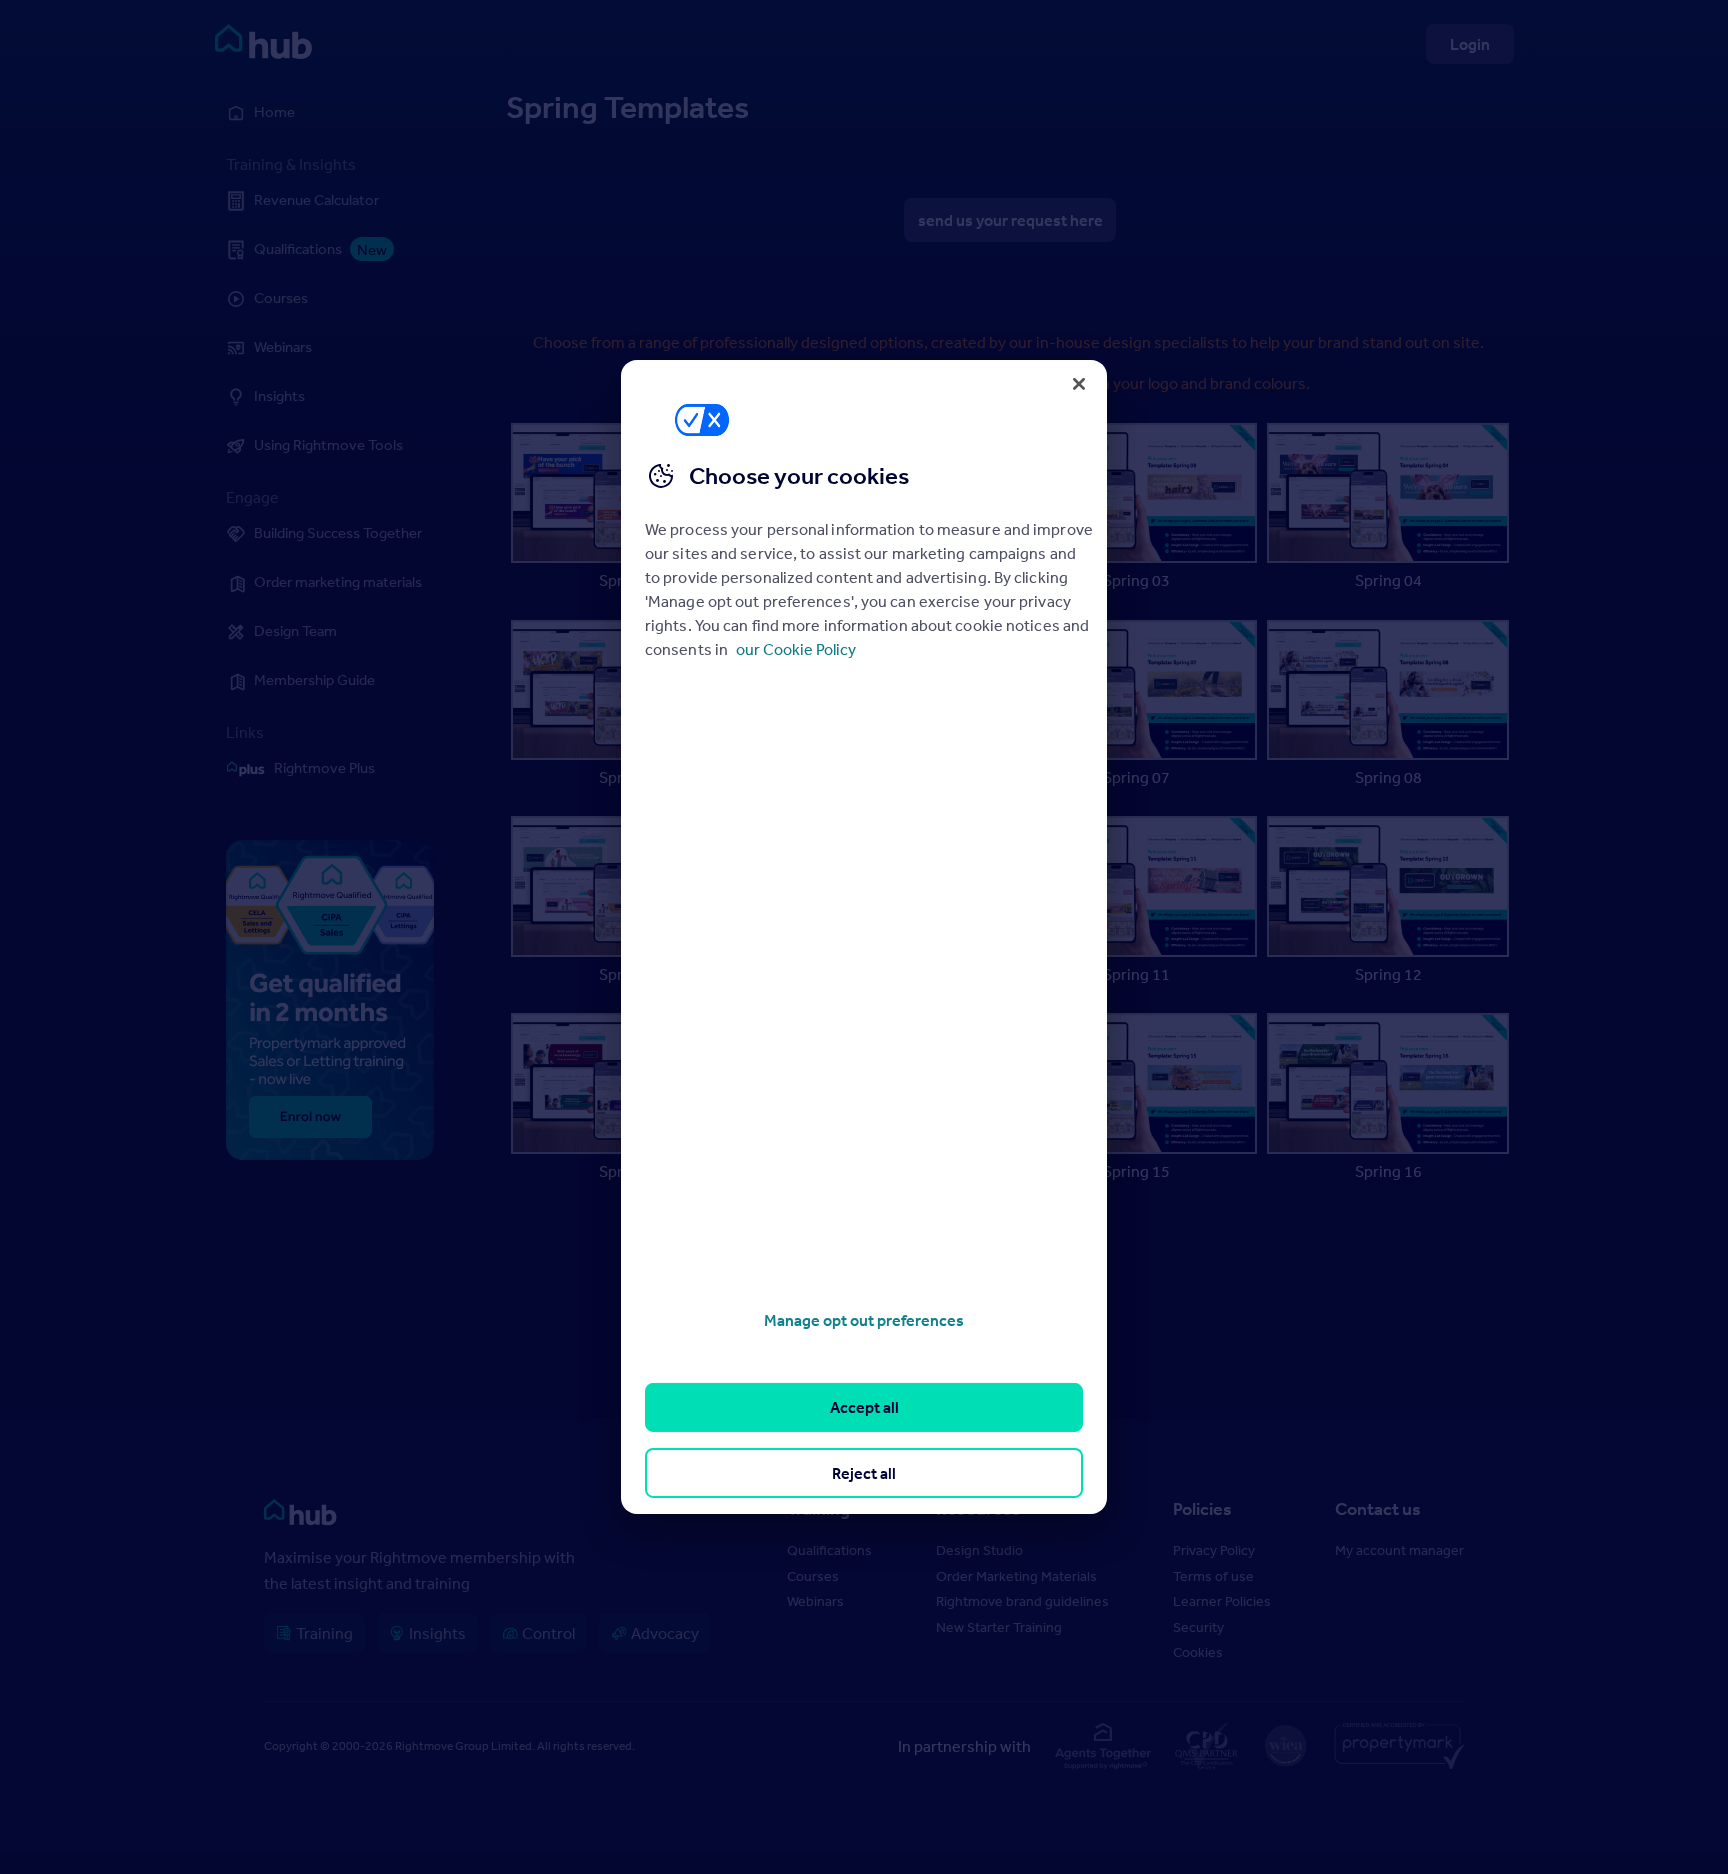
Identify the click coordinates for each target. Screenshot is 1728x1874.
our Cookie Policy (796, 649)
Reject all (864, 1473)
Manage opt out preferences (864, 1320)
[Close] (1079, 384)
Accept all (864, 1407)
